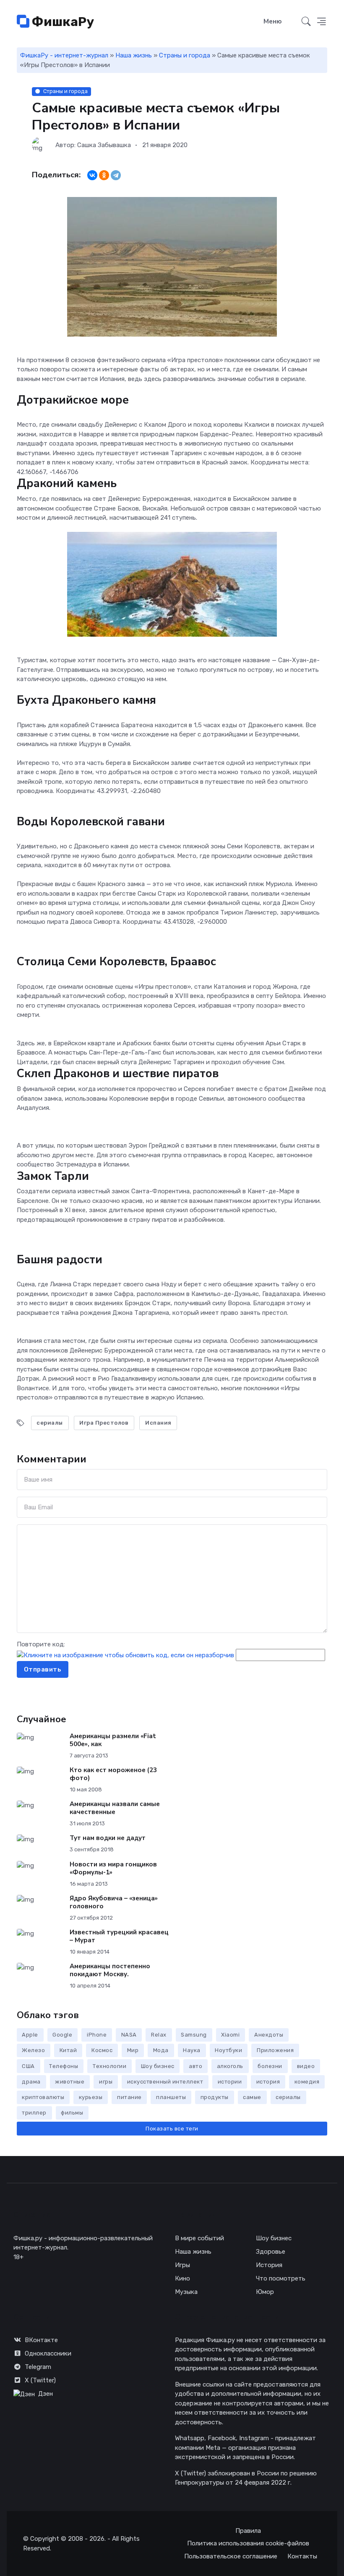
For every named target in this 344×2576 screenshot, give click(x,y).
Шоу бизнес (158, 2066)
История (269, 2265)
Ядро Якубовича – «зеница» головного (114, 1902)
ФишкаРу (62, 22)
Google (62, 2035)
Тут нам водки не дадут (108, 1838)
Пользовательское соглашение (231, 2556)
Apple (30, 2035)
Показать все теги (172, 2129)
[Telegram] (116, 175)
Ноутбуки (228, 2050)
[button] (322, 22)
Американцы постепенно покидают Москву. (110, 1970)
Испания (158, 1423)
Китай (68, 2050)
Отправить (43, 1669)
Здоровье (271, 2252)
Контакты (302, 2556)
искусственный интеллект (165, 2082)
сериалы (50, 1423)
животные (70, 2082)
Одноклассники (48, 2353)
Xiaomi (230, 2035)
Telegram (38, 2367)
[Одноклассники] (104, 175)
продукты (215, 2097)
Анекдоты (269, 2035)
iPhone (97, 2035)
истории (230, 2082)
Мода (161, 2050)
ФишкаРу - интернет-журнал (64, 55)
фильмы (72, 2113)
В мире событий (199, 2238)
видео (306, 2066)
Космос (102, 2050)
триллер (34, 2113)
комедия (307, 2082)
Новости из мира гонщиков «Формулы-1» (113, 1868)
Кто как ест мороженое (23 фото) (113, 1774)
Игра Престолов (104, 1423)
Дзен (46, 2394)
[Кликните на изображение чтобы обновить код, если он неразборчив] (125, 1655)
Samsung (194, 2035)
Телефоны (64, 2066)
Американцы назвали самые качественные (115, 1808)
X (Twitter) (40, 2380)
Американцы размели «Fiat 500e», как (113, 1740)
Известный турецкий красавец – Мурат (119, 1936)
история (268, 2082)
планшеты (171, 2097)
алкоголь (230, 2066)
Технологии (109, 2066)
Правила (248, 2531)
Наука (192, 2050)
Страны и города (185, 55)
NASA (129, 2035)
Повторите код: (41, 1644)
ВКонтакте (41, 2340)
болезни (270, 2066)
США (28, 2066)
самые (252, 2097)
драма (31, 2082)
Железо (33, 2050)
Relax (159, 2035)
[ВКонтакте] (92, 175)
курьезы (91, 2097)
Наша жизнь (134, 55)
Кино (182, 2278)
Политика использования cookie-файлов (248, 2543)
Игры (182, 2265)
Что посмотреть (281, 2278)
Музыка (186, 2292)
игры (106, 2082)
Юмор (265, 2292)
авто (195, 2066)
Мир (133, 2050)
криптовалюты (43, 2097)
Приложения (275, 2050)
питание (129, 2097)
